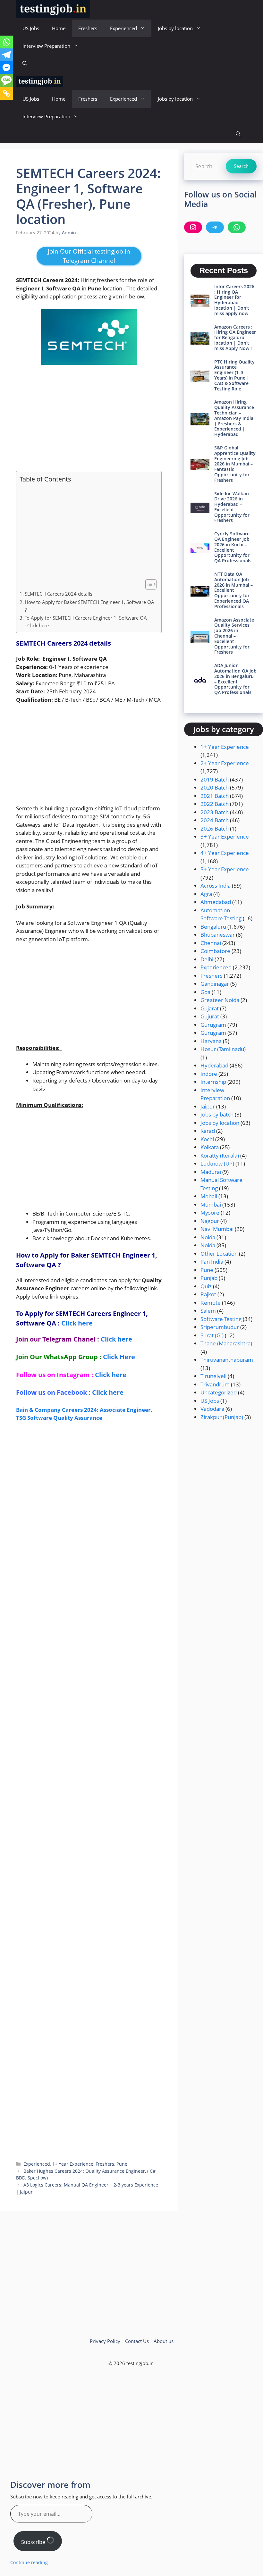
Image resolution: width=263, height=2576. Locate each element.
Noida (208, 1237)
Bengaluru (213, 927)
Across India (216, 886)
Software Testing (221, 1319)
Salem (208, 1311)
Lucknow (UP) (217, 1163)
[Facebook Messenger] (6, 68)
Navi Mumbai (217, 1229)
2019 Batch (215, 779)
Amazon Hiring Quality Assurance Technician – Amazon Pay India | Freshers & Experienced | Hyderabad (234, 418)
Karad (208, 1131)
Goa (205, 992)
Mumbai (211, 1204)
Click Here (119, 1357)
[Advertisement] (89, 418)
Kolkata (210, 1147)
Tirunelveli (213, 1376)
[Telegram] (6, 55)
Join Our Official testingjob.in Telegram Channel (89, 256)
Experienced (123, 28)
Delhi (207, 959)
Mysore (210, 1213)
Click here (77, 1323)
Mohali (209, 1196)
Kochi (207, 1139)
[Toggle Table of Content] (148, 584)
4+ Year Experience (225, 853)
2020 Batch (215, 787)
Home (59, 28)
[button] (25, 64)
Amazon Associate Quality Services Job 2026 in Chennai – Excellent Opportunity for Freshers (234, 636)
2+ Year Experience (225, 763)
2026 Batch (215, 828)
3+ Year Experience (225, 836)
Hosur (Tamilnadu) (223, 1049)
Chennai (211, 943)
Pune (122, 2164)
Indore (209, 1074)
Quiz (206, 1286)
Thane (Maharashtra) (226, 1343)
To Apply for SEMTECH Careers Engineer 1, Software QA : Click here (86, 622)
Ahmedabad (216, 902)
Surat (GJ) (212, 1335)
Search (241, 166)
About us (164, 2341)
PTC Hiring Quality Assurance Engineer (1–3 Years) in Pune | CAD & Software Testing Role (234, 375)
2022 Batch (215, 804)
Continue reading (29, 2562)
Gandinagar (215, 984)
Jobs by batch (217, 1114)
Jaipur (208, 1106)
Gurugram (213, 1025)
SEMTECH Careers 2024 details (59, 594)
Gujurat (210, 1016)
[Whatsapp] (6, 42)
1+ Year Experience (73, 2164)
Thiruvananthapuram (227, 1360)
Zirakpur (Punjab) (222, 1417)
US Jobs (31, 28)
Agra (206, 894)
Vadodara (212, 1409)
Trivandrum (215, 1384)
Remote (211, 1303)
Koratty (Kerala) (220, 1155)
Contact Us (137, 2341)
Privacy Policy (105, 2341)
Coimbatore (215, 951)
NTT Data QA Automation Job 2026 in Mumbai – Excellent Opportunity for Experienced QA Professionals (233, 590)
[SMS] (6, 80)
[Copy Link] (6, 93)
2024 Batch (215, 820)
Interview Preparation (46, 46)
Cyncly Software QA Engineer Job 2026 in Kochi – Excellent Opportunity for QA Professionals (233, 547)
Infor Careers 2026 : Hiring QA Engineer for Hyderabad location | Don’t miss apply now (234, 300)
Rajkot (208, 1294)
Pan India (212, 1262)
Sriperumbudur (220, 1327)
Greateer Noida (220, 1000)
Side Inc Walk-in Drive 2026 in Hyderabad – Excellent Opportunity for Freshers (232, 507)
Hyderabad (214, 1065)
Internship (213, 1082)
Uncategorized (219, 1392)
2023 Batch (215, 812)
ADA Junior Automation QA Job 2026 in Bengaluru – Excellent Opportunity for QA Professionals (235, 679)
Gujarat (210, 1008)
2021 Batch (215, 796)
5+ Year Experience (225, 869)
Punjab (209, 1278)
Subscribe (34, 2542)
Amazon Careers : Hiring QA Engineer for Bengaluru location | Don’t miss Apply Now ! (235, 338)
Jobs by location (175, 28)
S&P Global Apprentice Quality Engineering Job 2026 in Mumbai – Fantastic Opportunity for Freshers (235, 464)
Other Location (219, 1254)
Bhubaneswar (218, 935)
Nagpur (210, 1221)
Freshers (88, 28)
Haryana (211, 1041)
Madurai (211, 1172)
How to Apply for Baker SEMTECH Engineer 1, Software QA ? (89, 606)
